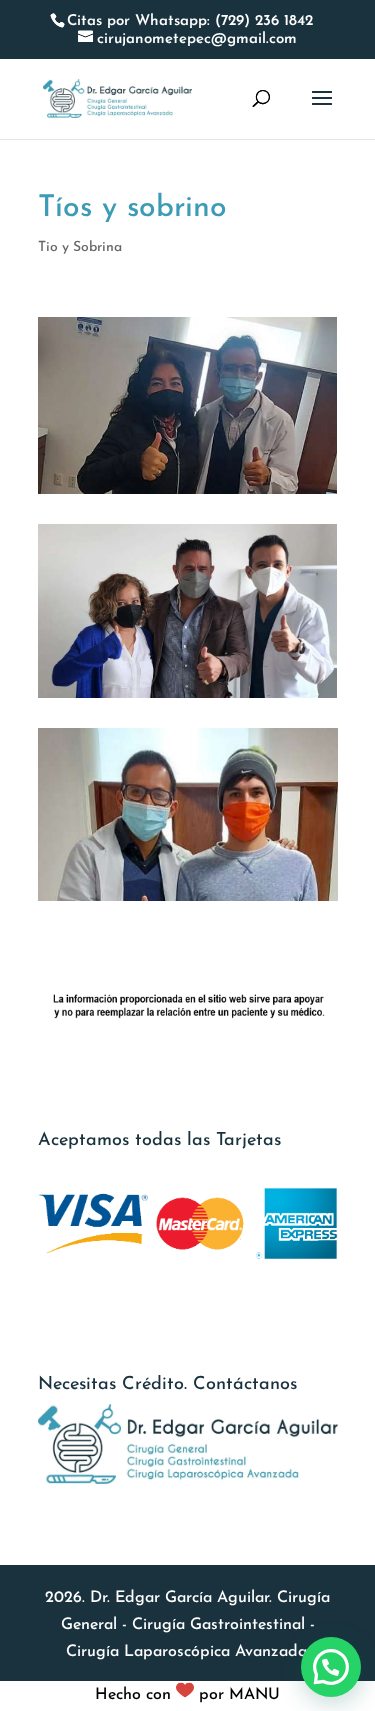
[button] (331, 1667)
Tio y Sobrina (80, 247)
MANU (254, 1695)
